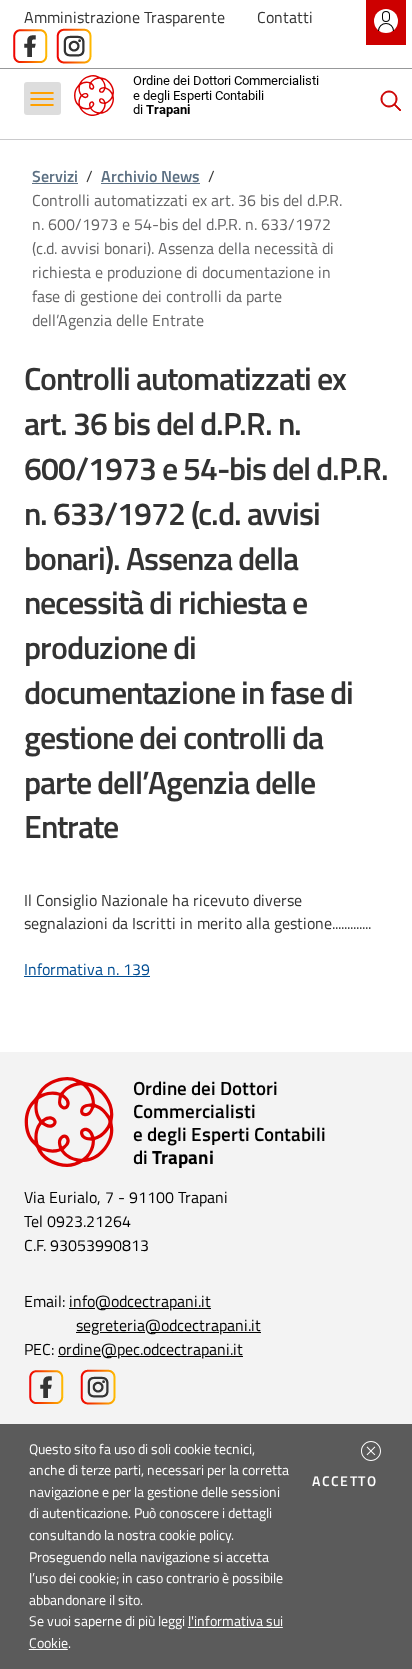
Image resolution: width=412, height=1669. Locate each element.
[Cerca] (391, 101)
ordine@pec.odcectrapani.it (150, 1349)
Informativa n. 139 (87, 969)
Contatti (285, 17)
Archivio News (150, 176)
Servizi (55, 176)
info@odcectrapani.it (140, 1301)
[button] (371, 1451)
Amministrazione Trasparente (124, 17)
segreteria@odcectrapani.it (168, 1325)
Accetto (347, 1481)
